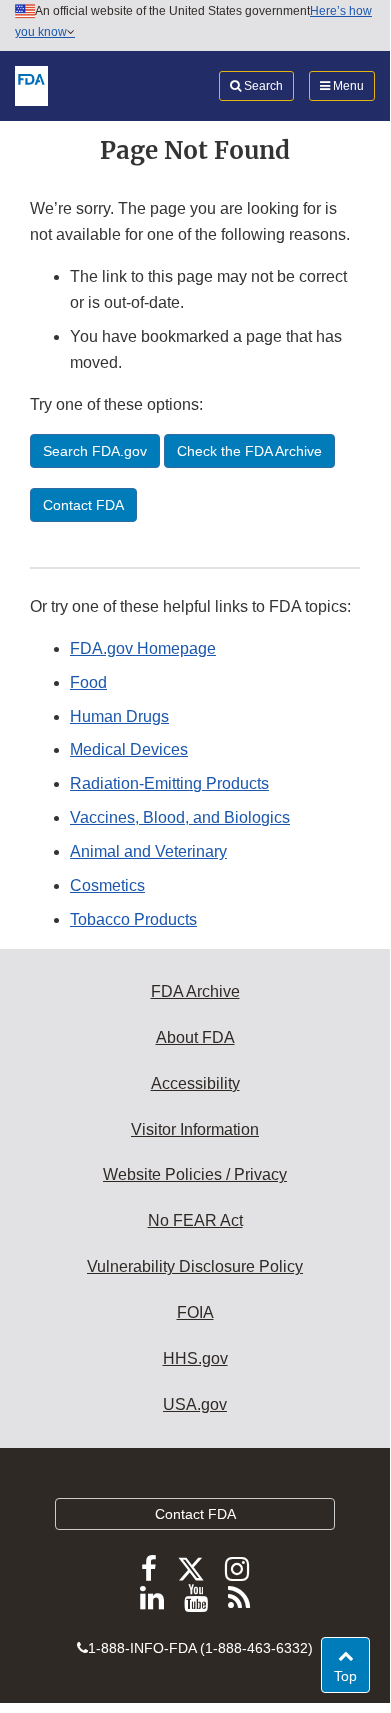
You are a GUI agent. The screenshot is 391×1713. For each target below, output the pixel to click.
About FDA (195, 1037)
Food (88, 682)
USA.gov (195, 1404)
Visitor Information (195, 1129)
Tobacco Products (133, 919)
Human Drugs (119, 716)
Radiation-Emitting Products (169, 783)
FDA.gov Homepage (143, 648)
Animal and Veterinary (148, 851)
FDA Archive (195, 991)
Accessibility (195, 1083)
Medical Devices (129, 749)
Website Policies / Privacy (195, 1174)
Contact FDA (195, 1514)
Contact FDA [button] (83, 505)
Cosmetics (107, 885)
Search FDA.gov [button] (95, 451)
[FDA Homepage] (31, 85)
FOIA (195, 1312)
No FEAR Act (195, 1220)
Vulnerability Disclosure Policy (195, 1266)
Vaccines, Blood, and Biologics (180, 817)
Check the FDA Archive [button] (249, 451)
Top (351, 1675)
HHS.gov (195, 1358)
